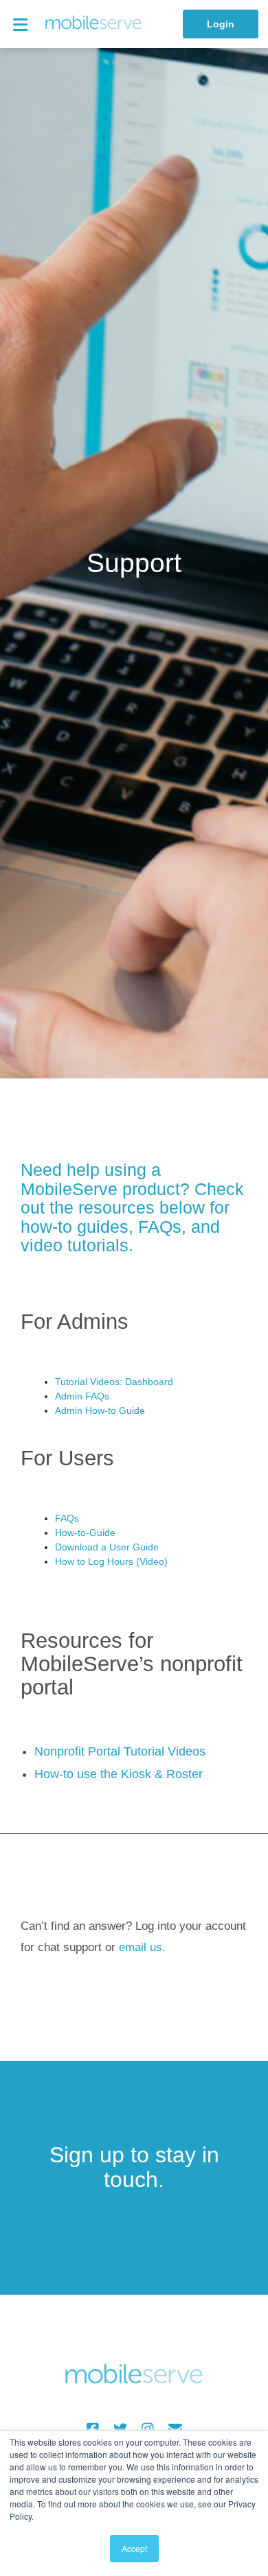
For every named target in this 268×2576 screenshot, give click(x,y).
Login (221, 24)
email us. (142, 1947)
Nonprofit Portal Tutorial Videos (120, 1751)
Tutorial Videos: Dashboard (114, 1382)
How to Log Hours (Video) (111, 1561)
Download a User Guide (107, 1547)
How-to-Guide (85, 1533)
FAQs (67, 1518)
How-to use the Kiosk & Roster (119, 1774)
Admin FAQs (82, 1396)
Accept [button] (134, 2548)
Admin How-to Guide (100, 1410)
